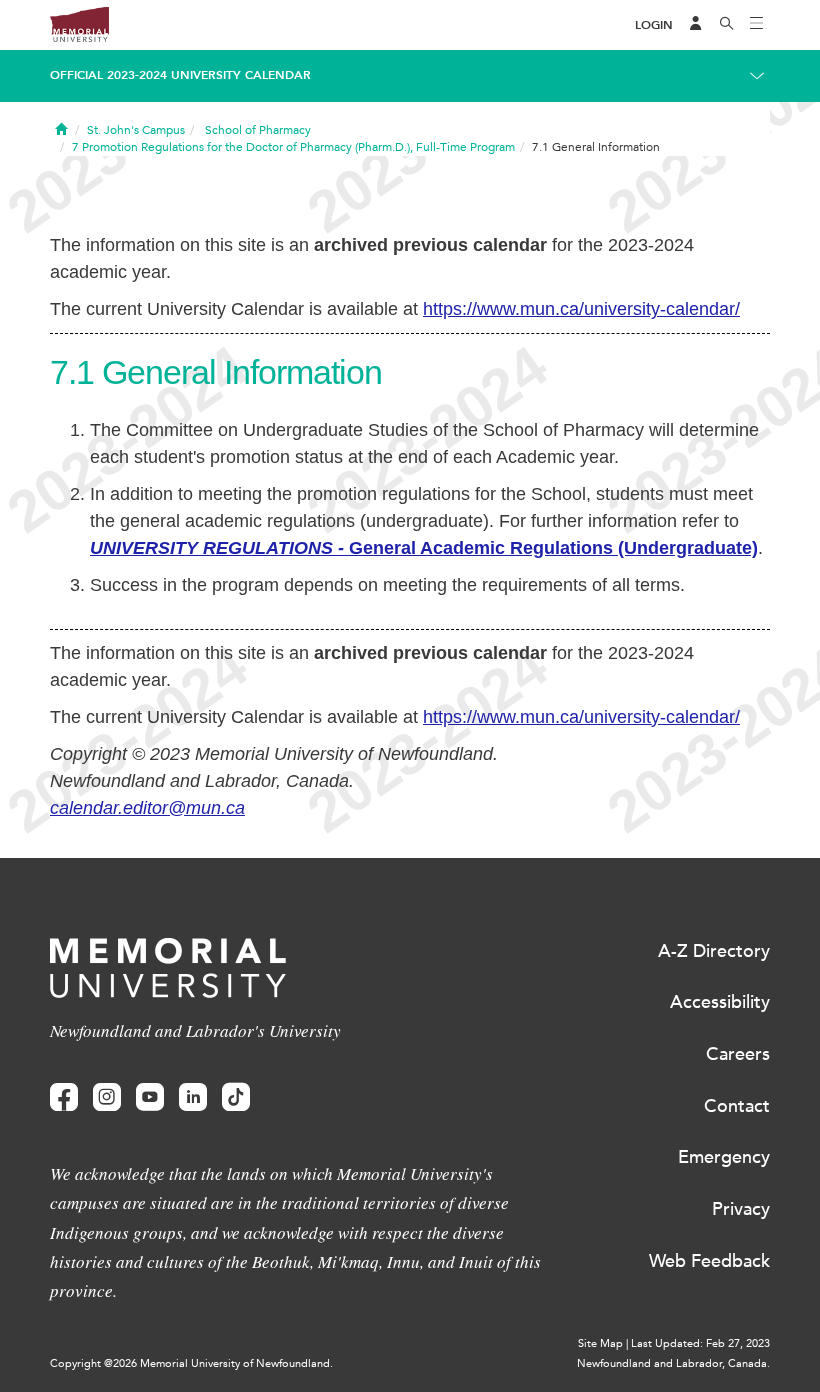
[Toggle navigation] (757, 25)
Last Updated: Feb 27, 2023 (700, 1343)
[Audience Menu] (696, 25)
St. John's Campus (136, 130)
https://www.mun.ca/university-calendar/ (581, 309)
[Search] (727, 25)
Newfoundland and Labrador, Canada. (673, 1363)
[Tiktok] (236, 1097)
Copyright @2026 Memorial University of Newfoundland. (191, 1363)
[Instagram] (107, 1097)
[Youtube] (150, 1097)
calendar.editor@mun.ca (147, 808)
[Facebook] (64, 1097)
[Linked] (193, 1097)
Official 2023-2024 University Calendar (180, 75)
